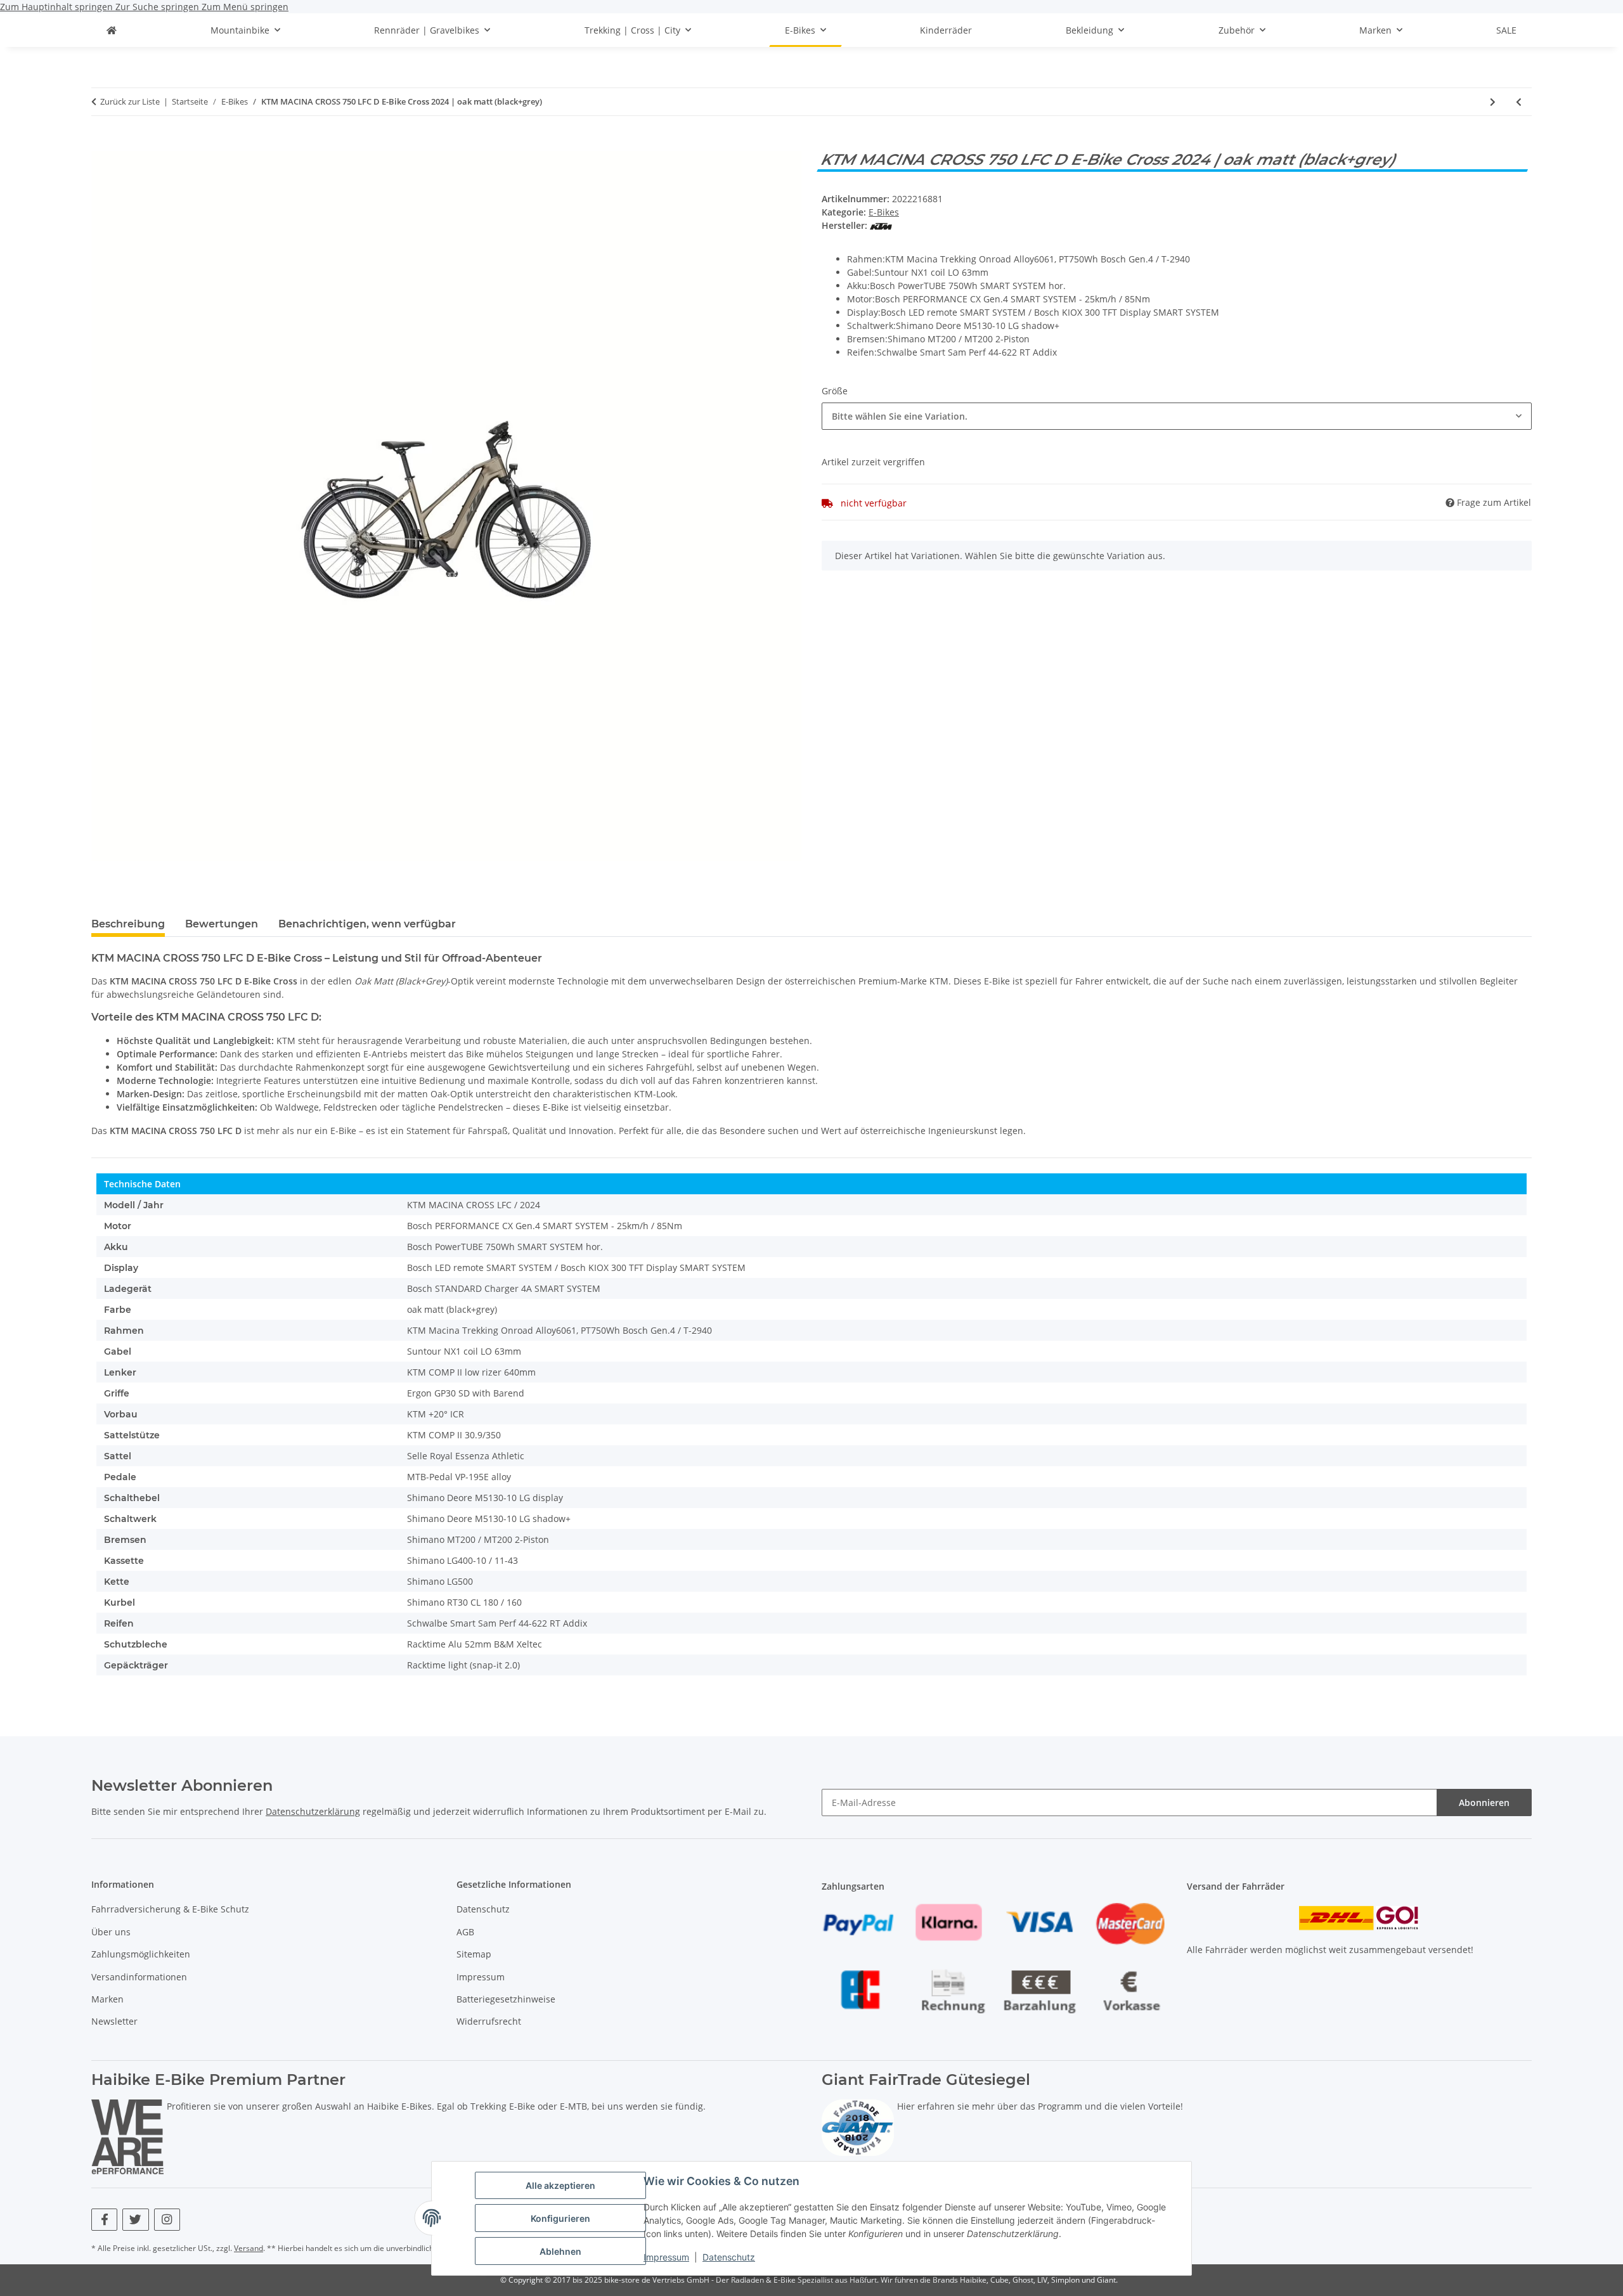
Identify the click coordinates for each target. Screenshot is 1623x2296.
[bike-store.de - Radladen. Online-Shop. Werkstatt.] (112, 30)
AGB (465, 1932)
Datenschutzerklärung (313, 1811)
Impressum (666, 2257)
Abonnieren (1484, 1803)
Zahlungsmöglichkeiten (141, 1954)
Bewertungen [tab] (222, 924)
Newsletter (114, 2021)
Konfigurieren (560, 2218)
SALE (1506, 30)
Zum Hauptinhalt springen (58, 7)
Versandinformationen (139, 1977)
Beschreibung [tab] (128, 924)
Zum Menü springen (245, 7)
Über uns (111, 1932)
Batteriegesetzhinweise (506, 1999)
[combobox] (1177, 416)
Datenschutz (729, 2257)
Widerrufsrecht (489, 2021)
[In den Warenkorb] (101, 144)
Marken (107, 1999)
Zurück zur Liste (130, 101)
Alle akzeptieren (560, 2185)
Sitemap (474, 1954)
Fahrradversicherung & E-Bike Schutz (170, 1909)
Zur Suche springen (158, 7)
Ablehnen (560, 2251)
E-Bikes (884, 212)
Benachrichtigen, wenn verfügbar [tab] (367, 924)
